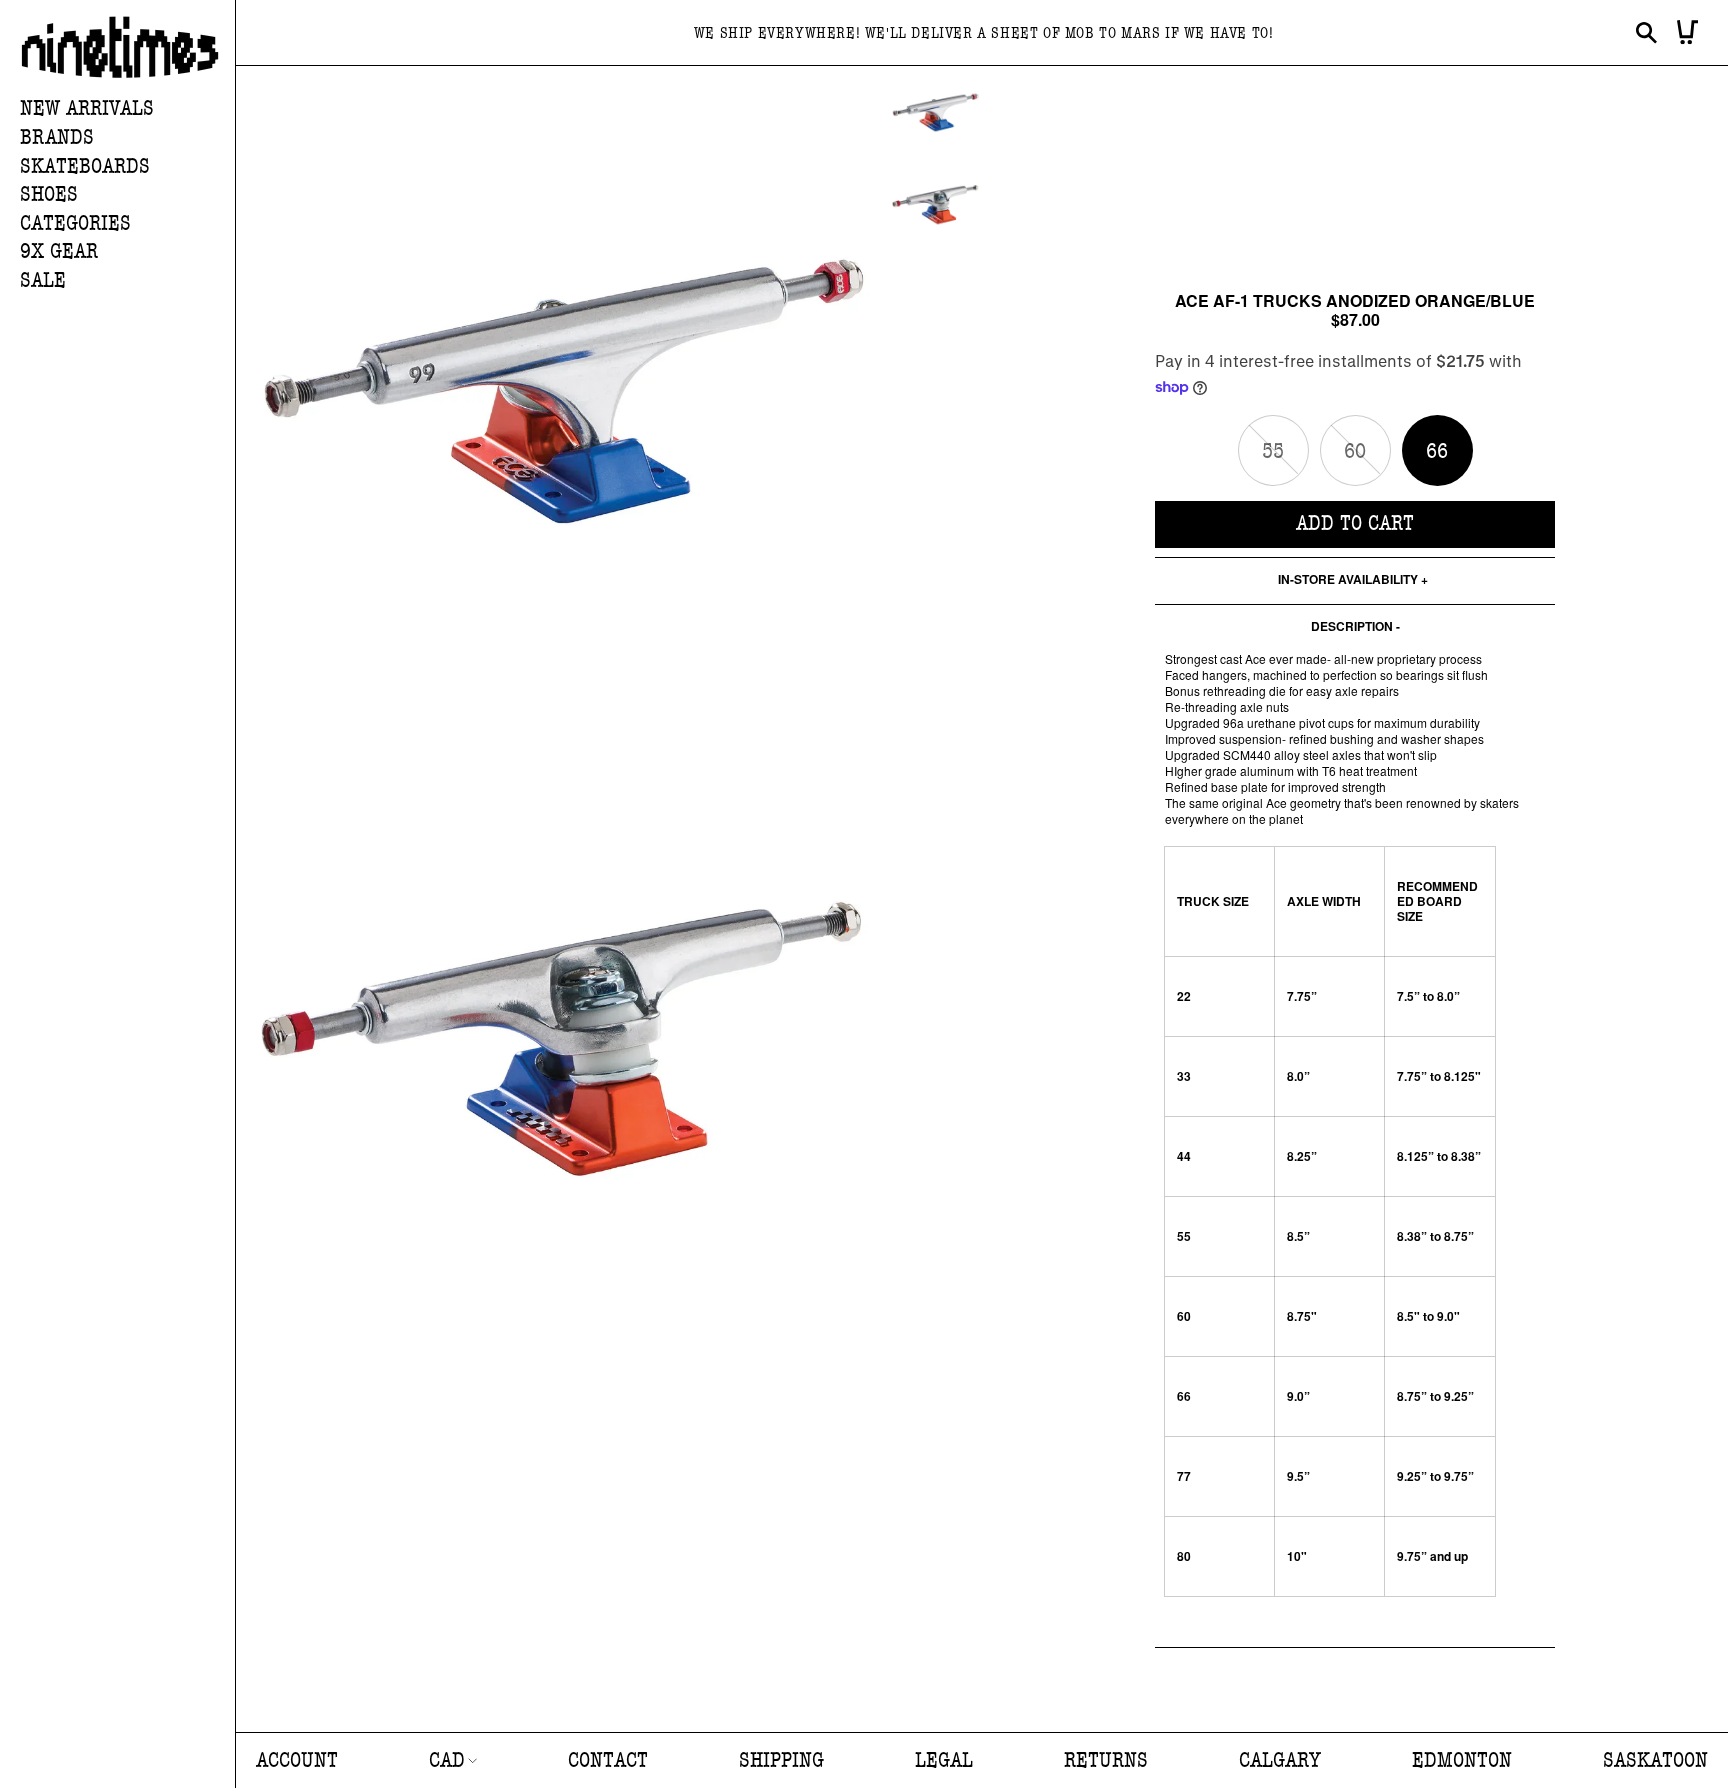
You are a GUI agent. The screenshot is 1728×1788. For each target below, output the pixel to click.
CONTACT (608, 1760)
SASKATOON (1655, 1760)
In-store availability (1348, 580)
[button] (127, 138)
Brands (57, 137)
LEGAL (944, 1760)
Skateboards (85, 166)
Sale (43, 280)
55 (1285, 462)
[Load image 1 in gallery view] (935, 112)
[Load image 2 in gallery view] (935, 205)
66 (1437, 451)
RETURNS (1106, 1760)
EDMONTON (1462, 1760)
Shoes (49, 194)
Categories (75, 223)
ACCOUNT (297, 1760)
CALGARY (1280, 1760)
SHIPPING (781, 1760)
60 (1367, 462)
